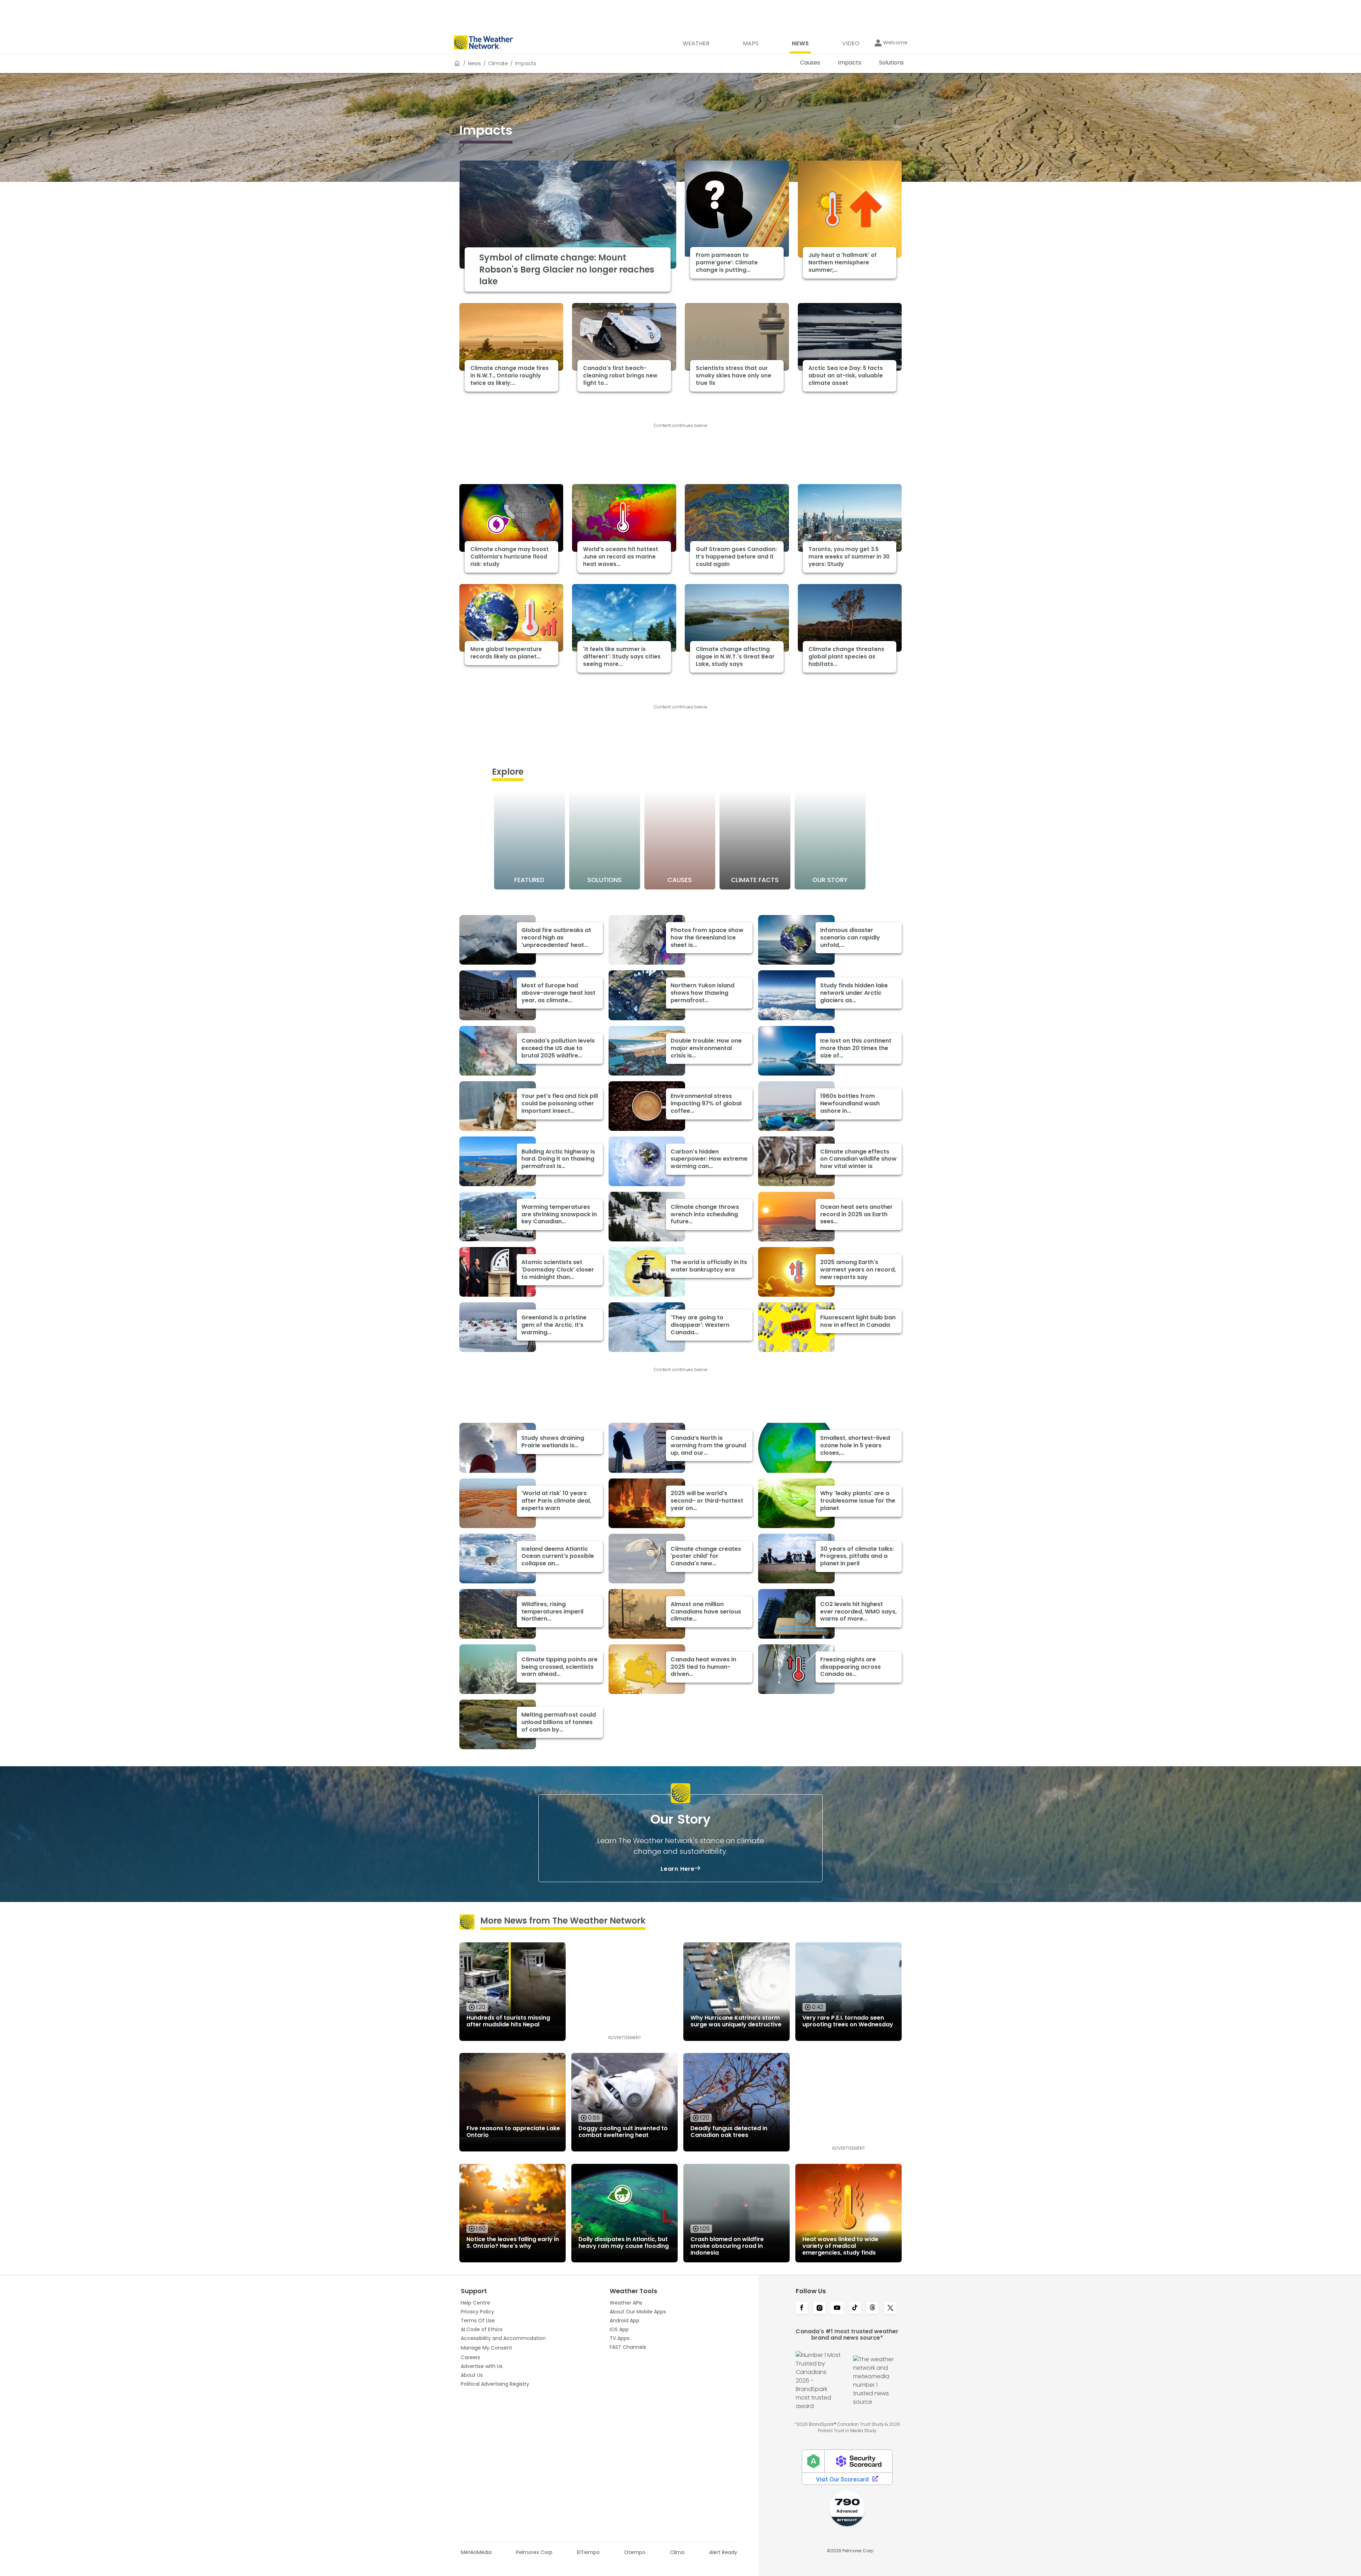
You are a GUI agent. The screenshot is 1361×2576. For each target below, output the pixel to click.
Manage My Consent (486, 2348)
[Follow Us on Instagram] (819, 2308)
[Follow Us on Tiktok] (855, 2308)
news (474, 63)
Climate (498, 63)
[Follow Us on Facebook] (802, 2308)
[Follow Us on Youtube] (837, 2308)
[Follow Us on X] (890, 2308)
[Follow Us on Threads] (873, 2308)
